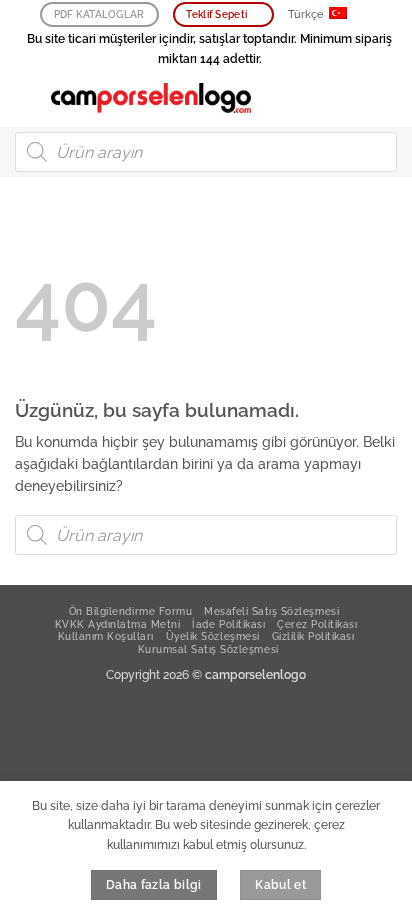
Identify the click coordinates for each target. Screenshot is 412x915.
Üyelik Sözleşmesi (213, 636)
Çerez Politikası (317, 624)
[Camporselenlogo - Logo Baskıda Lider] (151, 98)
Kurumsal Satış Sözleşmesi (208, 649)
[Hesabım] (353, 98)
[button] (25, 97)
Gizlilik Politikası (313, 636)
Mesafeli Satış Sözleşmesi (271, 611)
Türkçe (306, 14)
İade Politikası (228, 624)
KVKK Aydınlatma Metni (118, 624)
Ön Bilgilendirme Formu (130, 611)
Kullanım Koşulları (106, 636)
